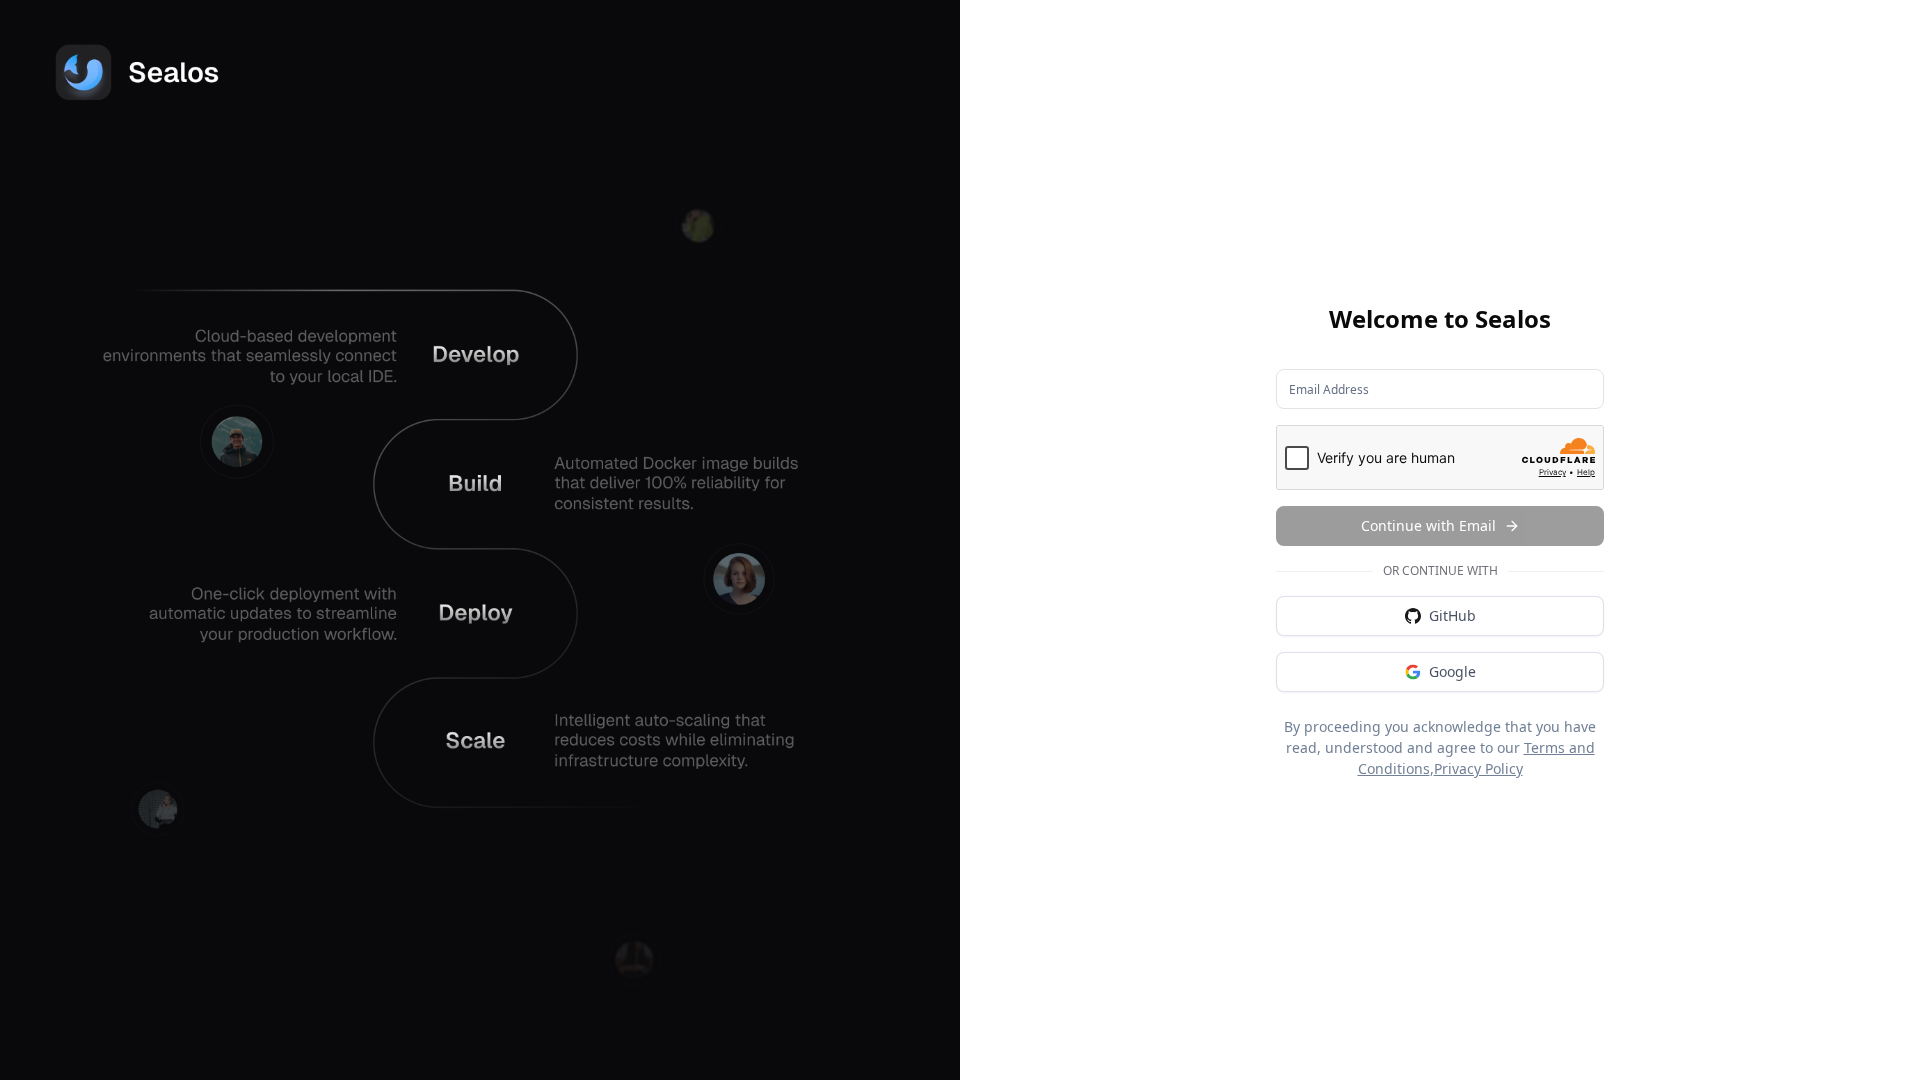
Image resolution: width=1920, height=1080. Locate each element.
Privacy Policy (1478, 768)
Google (1452, 671)
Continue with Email (1428, 525)
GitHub (1452, 615)
